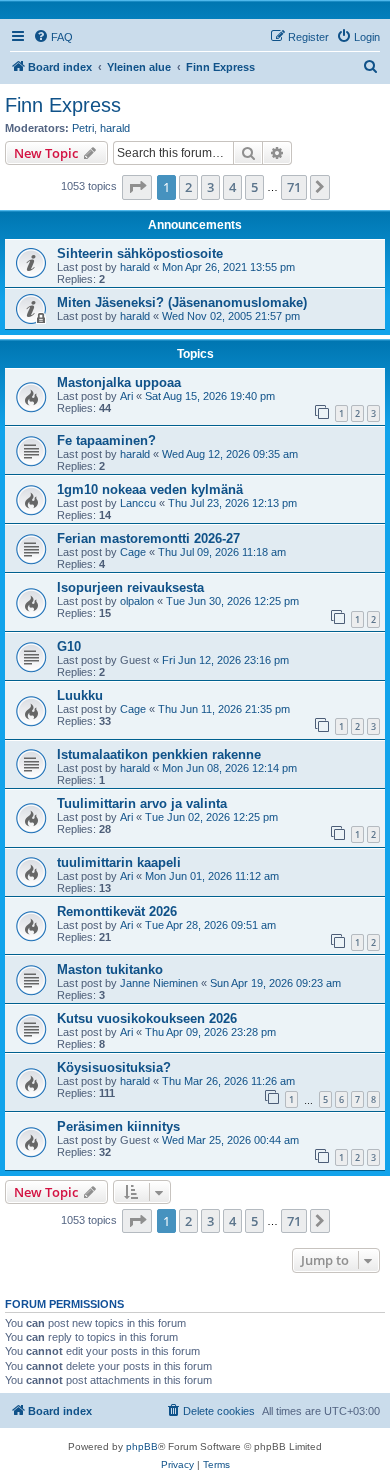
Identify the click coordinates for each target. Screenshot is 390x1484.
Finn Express (63, 105)
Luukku (80, 695)
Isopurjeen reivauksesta (130, 587)
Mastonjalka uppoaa (119, 382)
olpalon (137, 601)
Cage (133, 552)
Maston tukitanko (110, 969)
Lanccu (138, 503)
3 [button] (210, 187)
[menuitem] (53, 37)
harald (115, 128)
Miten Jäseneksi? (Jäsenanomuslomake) (182, 302)
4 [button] (232, 187)
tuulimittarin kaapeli (119, 862)
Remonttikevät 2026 (117, 911)
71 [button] (294, 187)
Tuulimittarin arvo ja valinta (142, 803)
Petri (83, 128)
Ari (126, 396)
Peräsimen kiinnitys (118, 1126)
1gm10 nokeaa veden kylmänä (150, 489)
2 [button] (188, 187)
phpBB (142, 1446)
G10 (69, 646)
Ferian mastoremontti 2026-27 (148, 538)
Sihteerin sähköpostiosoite (140, 253)
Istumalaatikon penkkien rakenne (159, 754)
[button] (137, 187)
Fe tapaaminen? (106, 440)
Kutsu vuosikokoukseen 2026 (147, 1018)
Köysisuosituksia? (114, 1067)
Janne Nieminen (159, 983)
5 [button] (254, 187)
